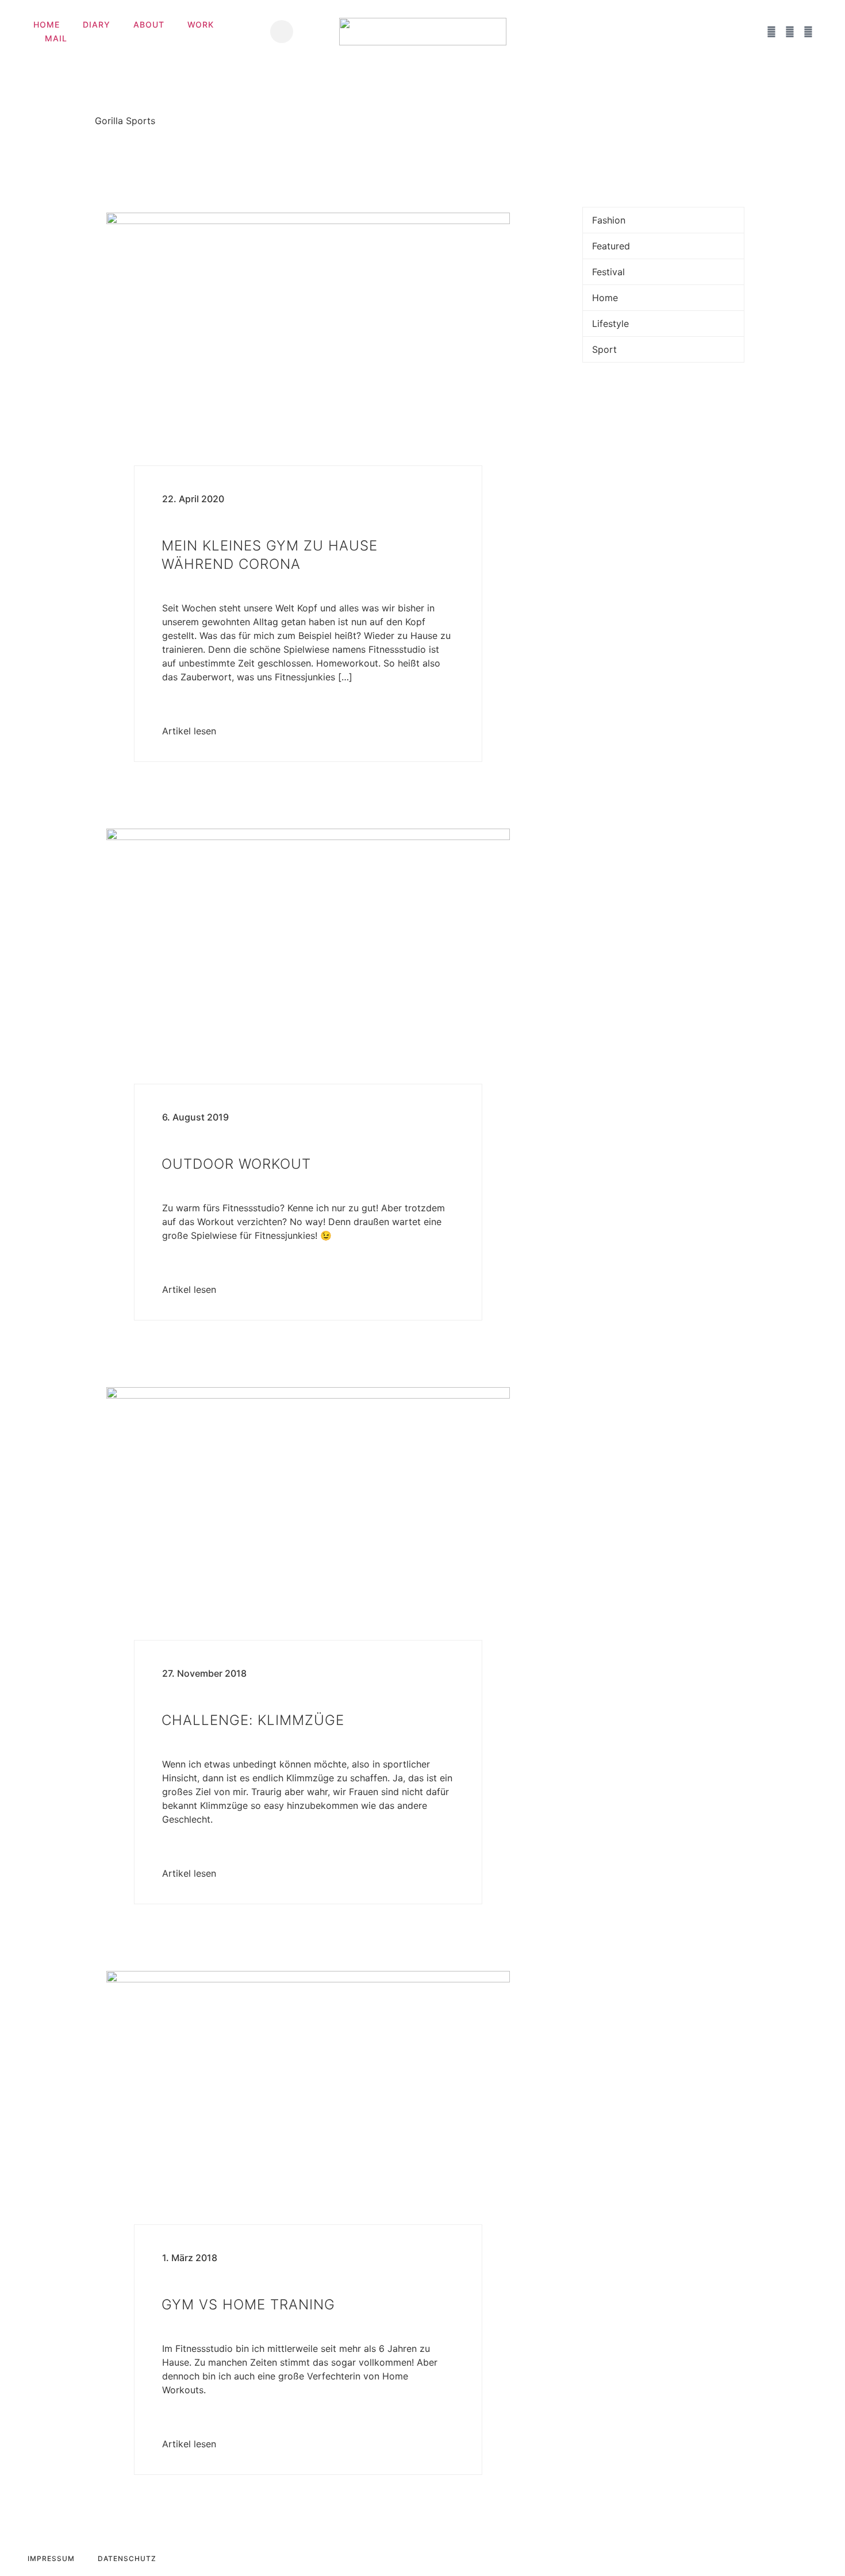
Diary (97, 24)
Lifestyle (610, 324)
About (149, 24)
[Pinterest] (808, 32)
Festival (608, 272)
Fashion (609, 220)
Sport (604, 349)
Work (201, 24)
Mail (56, 38)
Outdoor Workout (236, 1164)
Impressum (51, 2558)
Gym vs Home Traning (248, 2304)
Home (47, 24)
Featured (611, 246)
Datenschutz (127, 2558)
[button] (282, 32)
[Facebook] (771, 32)
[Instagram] (790, 32)
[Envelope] (753, 32)
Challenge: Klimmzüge (253, 1720)
